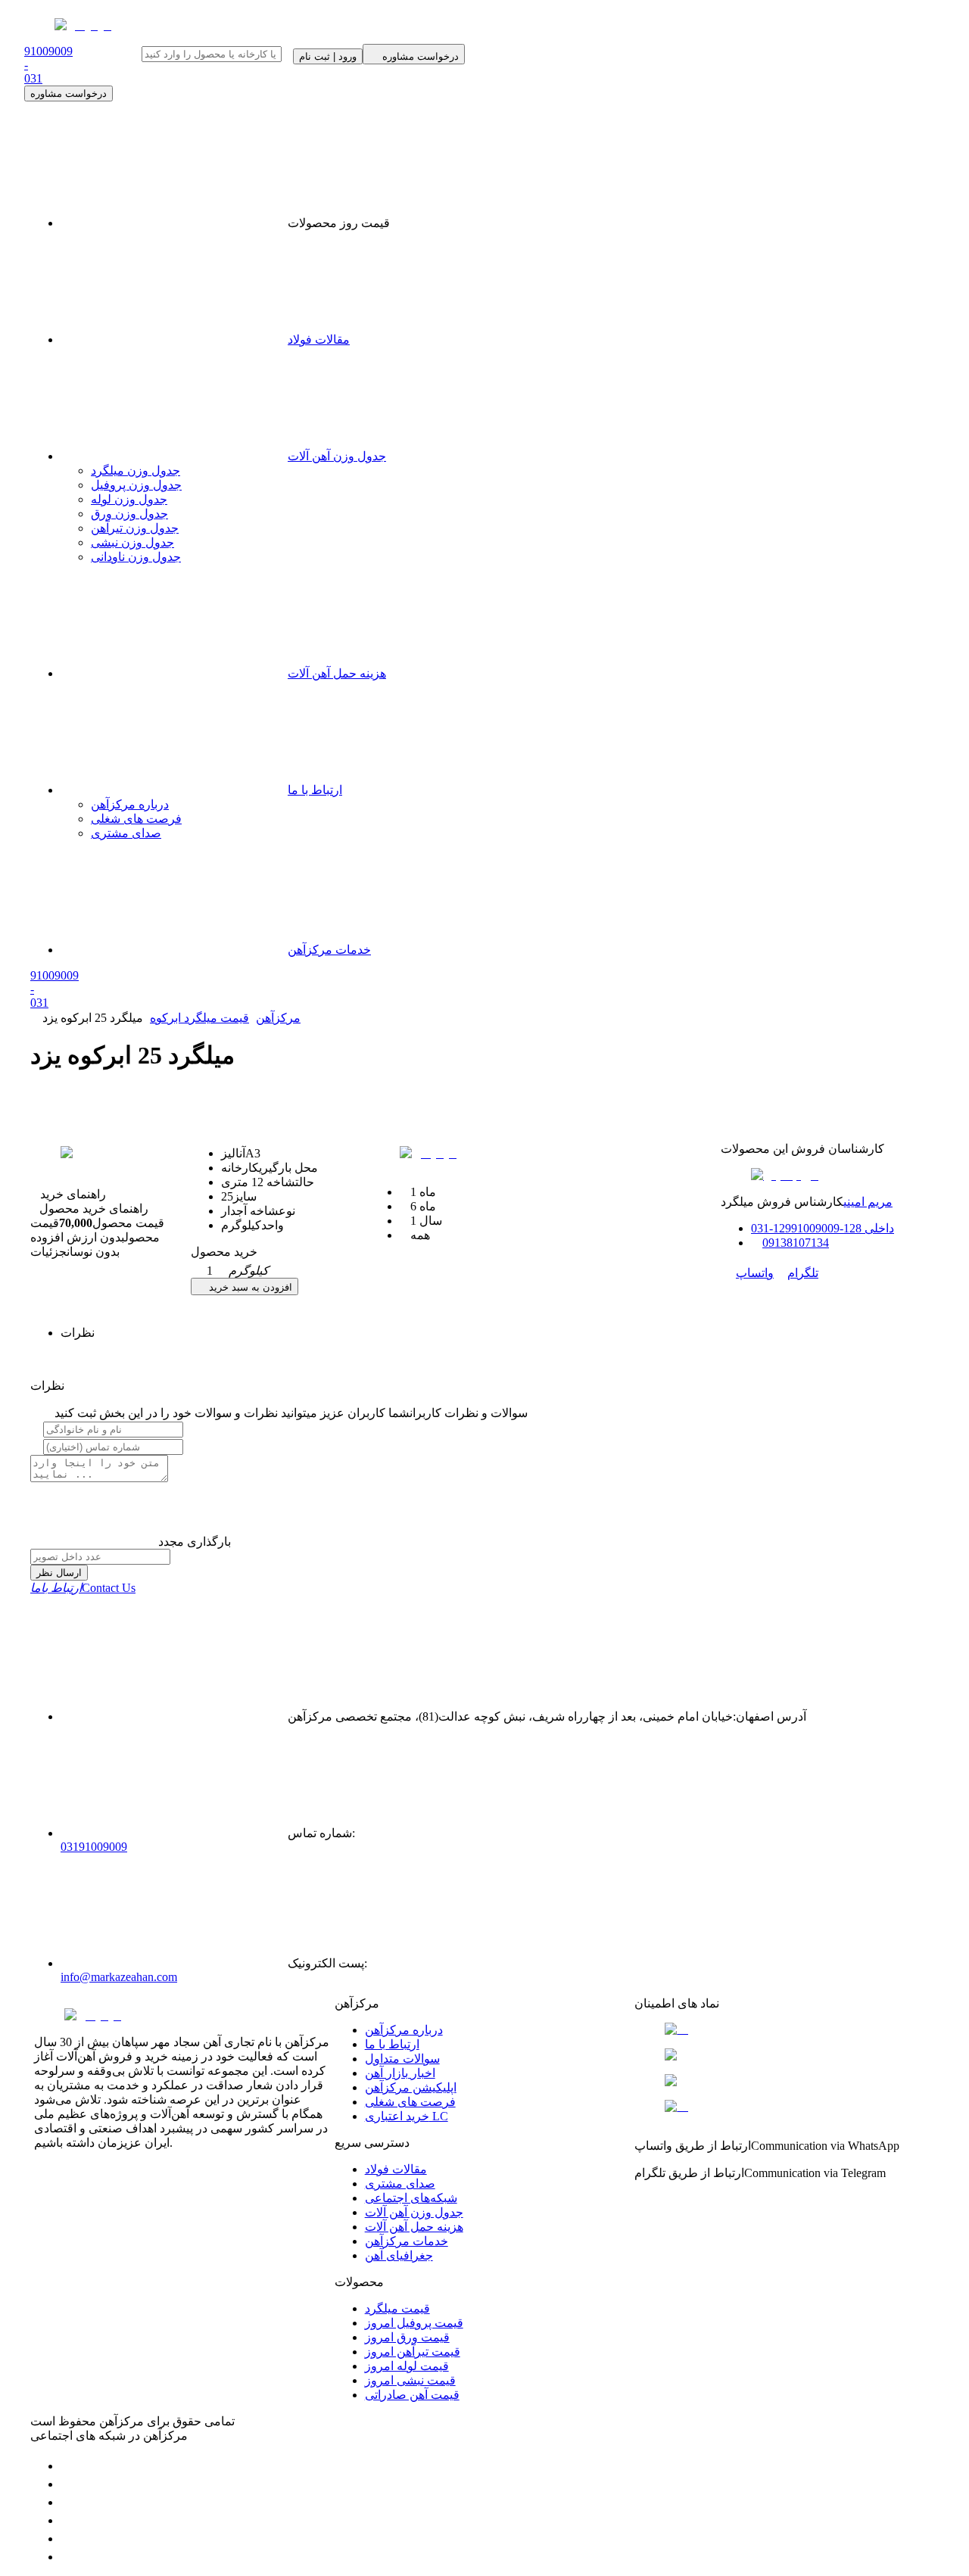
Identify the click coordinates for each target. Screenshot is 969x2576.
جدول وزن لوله (129, 499)
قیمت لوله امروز (407, 2366)
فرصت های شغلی (136, 819)
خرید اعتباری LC (407, 2116)
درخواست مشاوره (69, 93)
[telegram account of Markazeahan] (68, 2466)
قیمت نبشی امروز (410, 2380)
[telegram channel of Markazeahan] (68, 2484)
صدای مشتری (126, 833)
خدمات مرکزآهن (329, 950)
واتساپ (755, 1273)
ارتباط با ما (315, 790)
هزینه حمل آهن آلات (337, 673)
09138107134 (796, 1243)
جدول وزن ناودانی (136, 557)
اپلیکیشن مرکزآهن (411, 2087)
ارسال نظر (59, 1573)
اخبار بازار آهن (400, 2073)
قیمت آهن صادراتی (412, 2395)
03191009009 (94, 1847)
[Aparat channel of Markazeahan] (68, 2557)
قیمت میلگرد (397, 2308)
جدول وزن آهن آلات (337, 456)
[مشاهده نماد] (785, 2029)
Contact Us (83, 1588)
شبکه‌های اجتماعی (411, 2198)
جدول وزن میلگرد (136, 470)
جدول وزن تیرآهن (135, 528)
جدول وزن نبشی (132, 542)
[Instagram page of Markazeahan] (68, 2520)
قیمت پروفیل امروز (414, 2323)
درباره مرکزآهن (130, 804)
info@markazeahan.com (119, 1977)
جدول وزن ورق (129, 514)
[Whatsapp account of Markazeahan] (68, 2502)
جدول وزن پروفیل (136, 485)
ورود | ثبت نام (328, 56)
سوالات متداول (402, 2059)
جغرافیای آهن (399, 2255)
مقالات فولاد (319, 340)
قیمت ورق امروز (407, 2337)
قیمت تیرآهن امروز (413, 2352)
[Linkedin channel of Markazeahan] (68, 2539)
